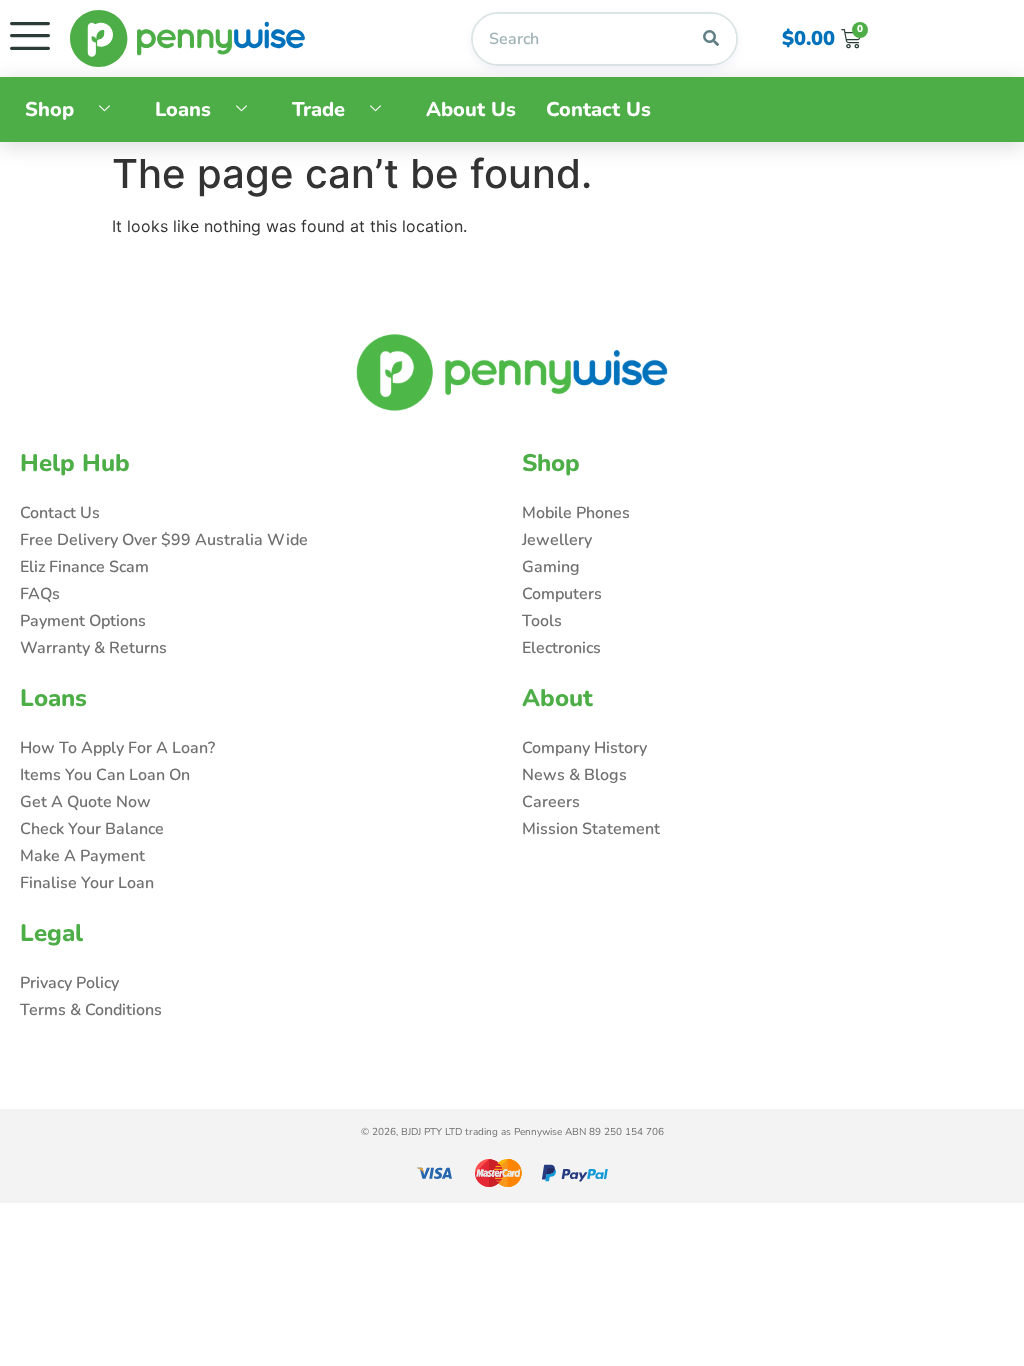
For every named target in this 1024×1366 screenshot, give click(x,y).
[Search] (711, 39)
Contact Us (598, 109)
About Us (471, 109)
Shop (49, 109)
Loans (183, 109)
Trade (318, 109)
